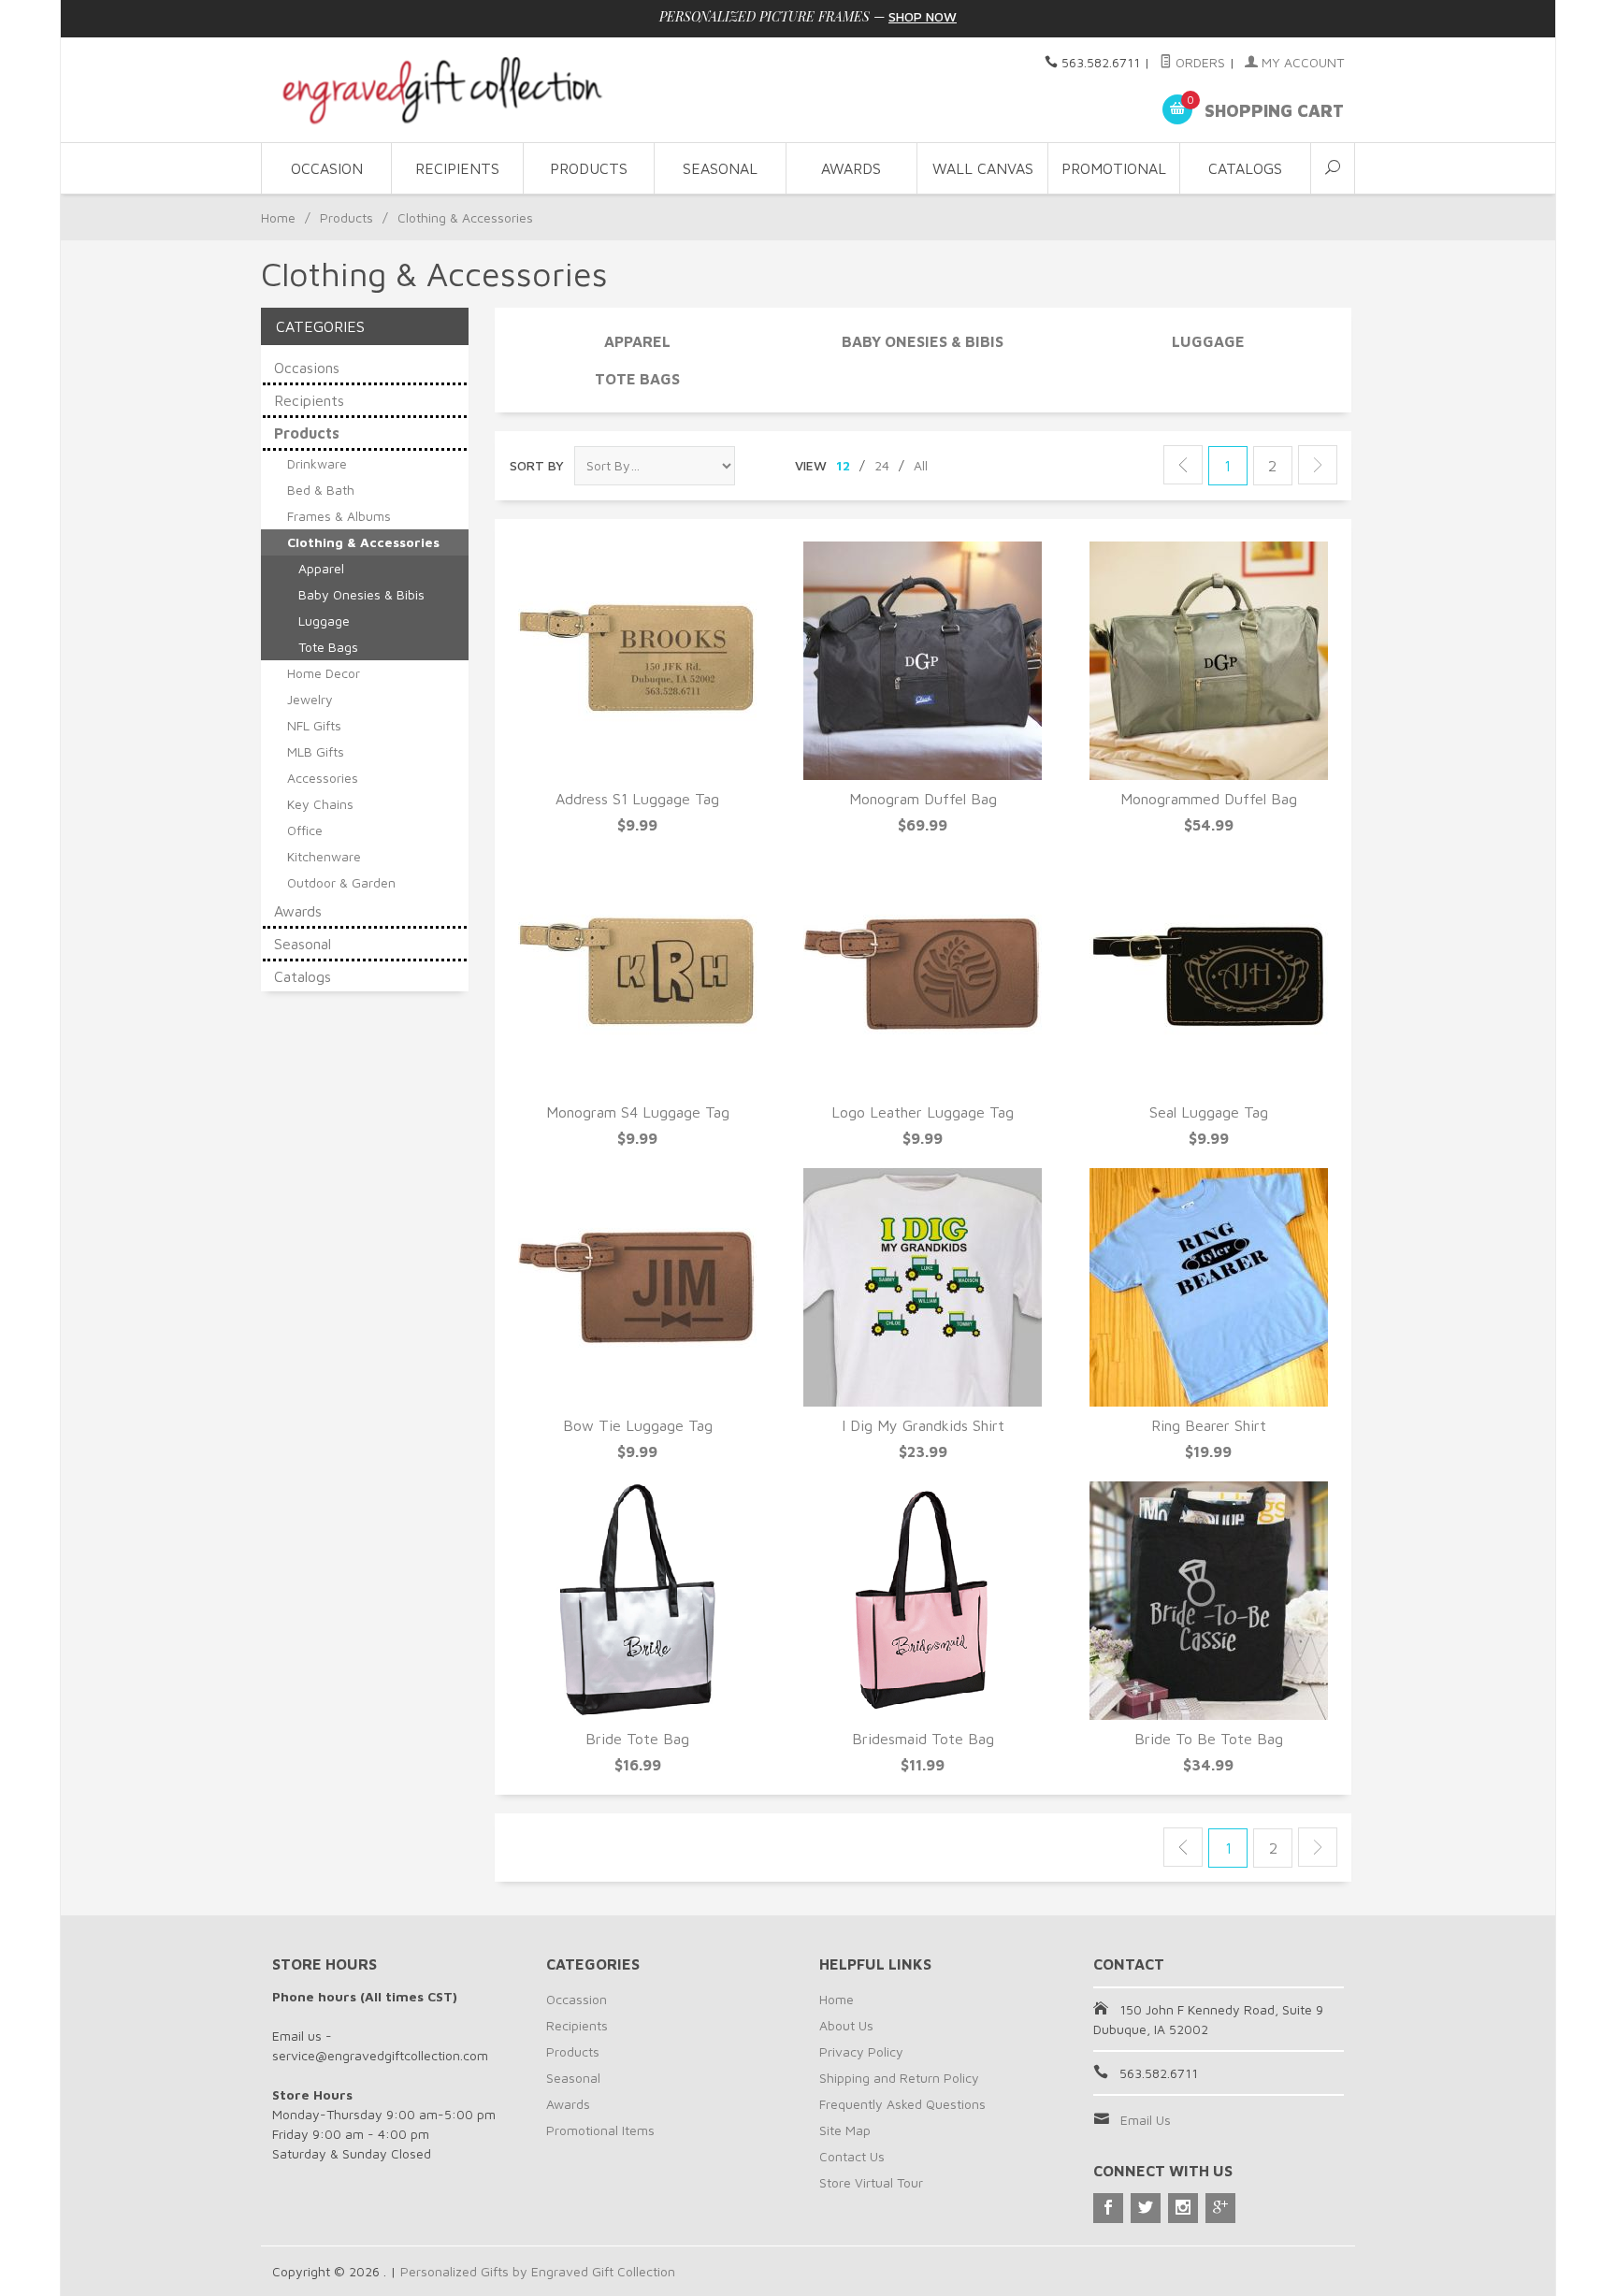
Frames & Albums (339, 516)
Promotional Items (600, 2130)
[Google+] (1220, 2208)
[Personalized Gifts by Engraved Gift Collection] (443, 90)
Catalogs (1245, 168)
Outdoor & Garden (341, 882)
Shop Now (923, 16)
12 (843, 465)
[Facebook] (1108, 2208)
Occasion (327, 168)
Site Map (845, 2130)
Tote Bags (637, 379)
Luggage (1208, 341)
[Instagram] (1183, 2208)
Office (305, 830)
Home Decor (324, 673)
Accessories (323, 778)
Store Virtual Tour (871, 2182)
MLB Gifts (316, 751)
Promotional (1114, 168)
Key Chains (320, 804)
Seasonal (720, 168)
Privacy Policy (861, 2051)
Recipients (457, 168)
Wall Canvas (983, 168)
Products (589, 168)
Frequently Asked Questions (902, 2104)
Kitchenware (324, 856)
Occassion (577, 1999)
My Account (1301, 62)
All (921, 465)
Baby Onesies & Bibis (923, 341)
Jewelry (310, 699)
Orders (1198, 62)
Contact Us (852, 2156)
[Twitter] (1146, 2208)
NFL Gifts (314, 725)
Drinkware (317, 463)
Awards (851, 168)
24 (882, 465)
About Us (846, 2025)
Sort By (537, 465)
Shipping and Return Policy (899, 2078)
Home (278, 217)
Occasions (307, 368)
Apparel (637, 341)
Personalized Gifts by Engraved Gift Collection (538, 2271)
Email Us (1146, 2120)
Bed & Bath (321, 490)
